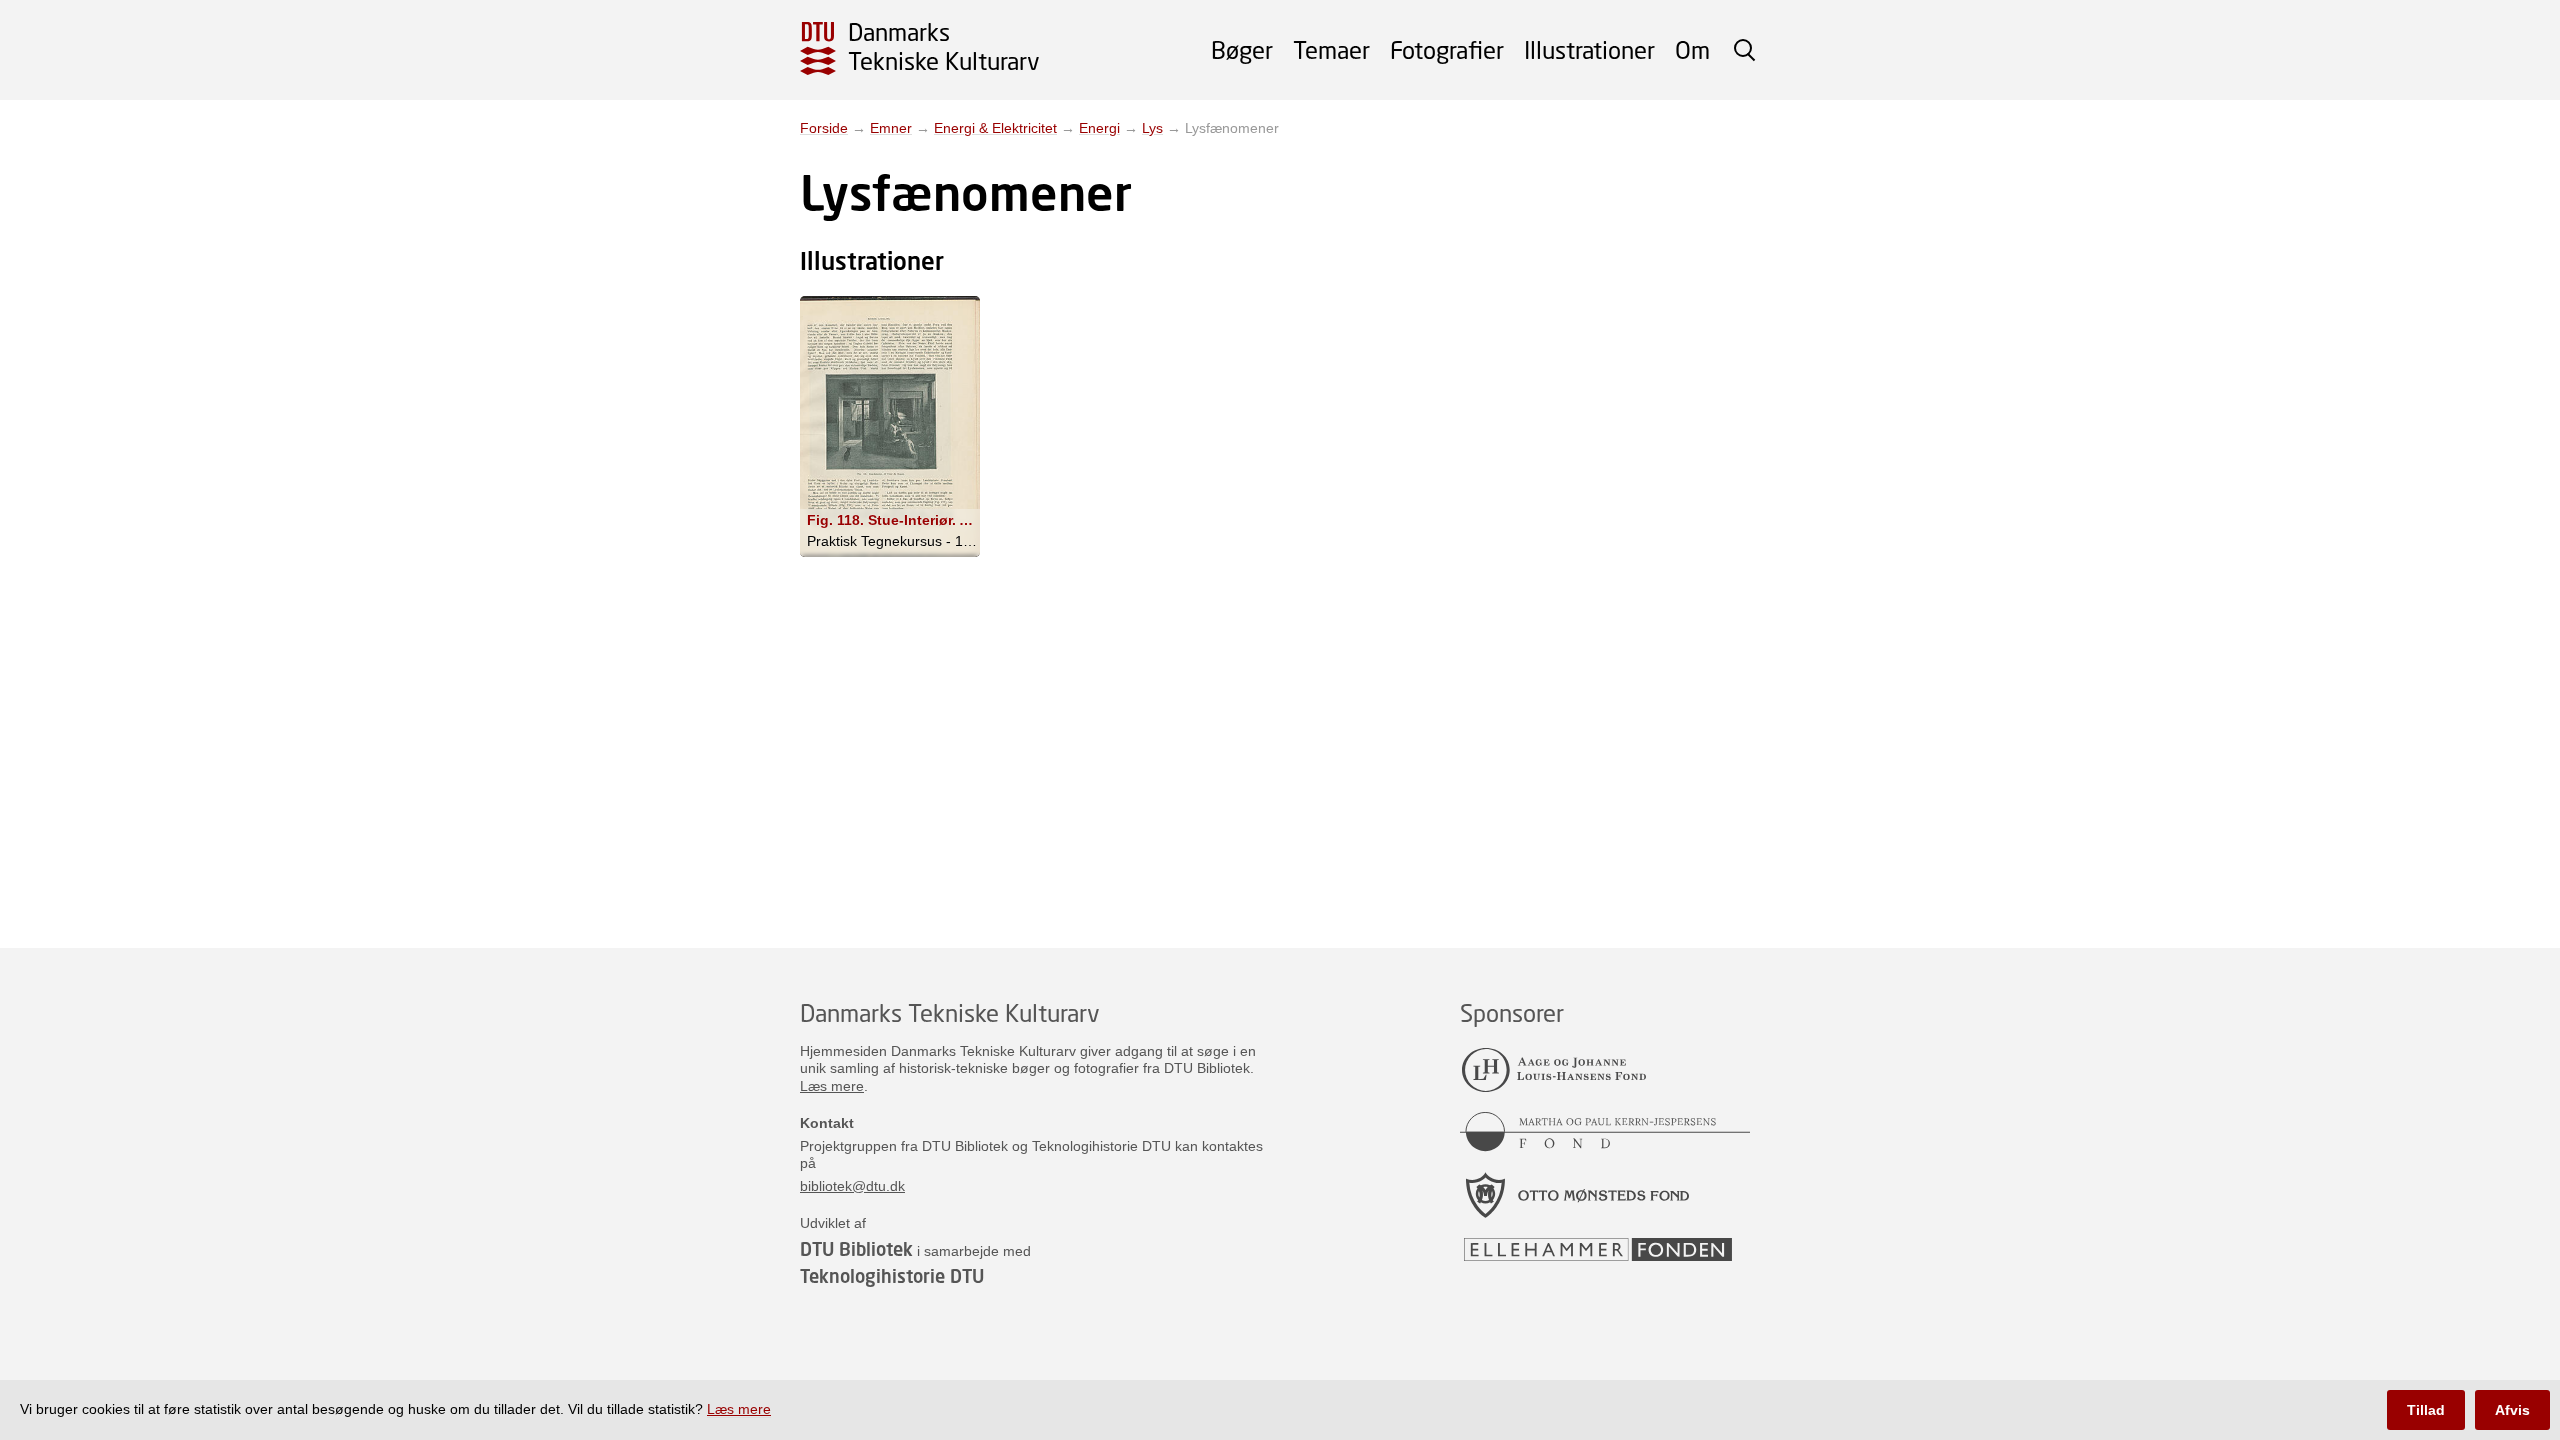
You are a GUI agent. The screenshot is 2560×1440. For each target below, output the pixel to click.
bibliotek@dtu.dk (852, 1186)
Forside (824, 128)
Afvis (2512, 1410)
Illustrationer (1589, 49)
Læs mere (832, 1086)
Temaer (1331, 49)
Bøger (1242, 49)
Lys (1152, 128)
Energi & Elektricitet (995, 128)
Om (1692, 49)
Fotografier (1447, 49)
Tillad (2426, 1410)
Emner (891, 128)
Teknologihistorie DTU (892, 1276)
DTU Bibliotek (856, 1249)
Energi (1099, 128)
